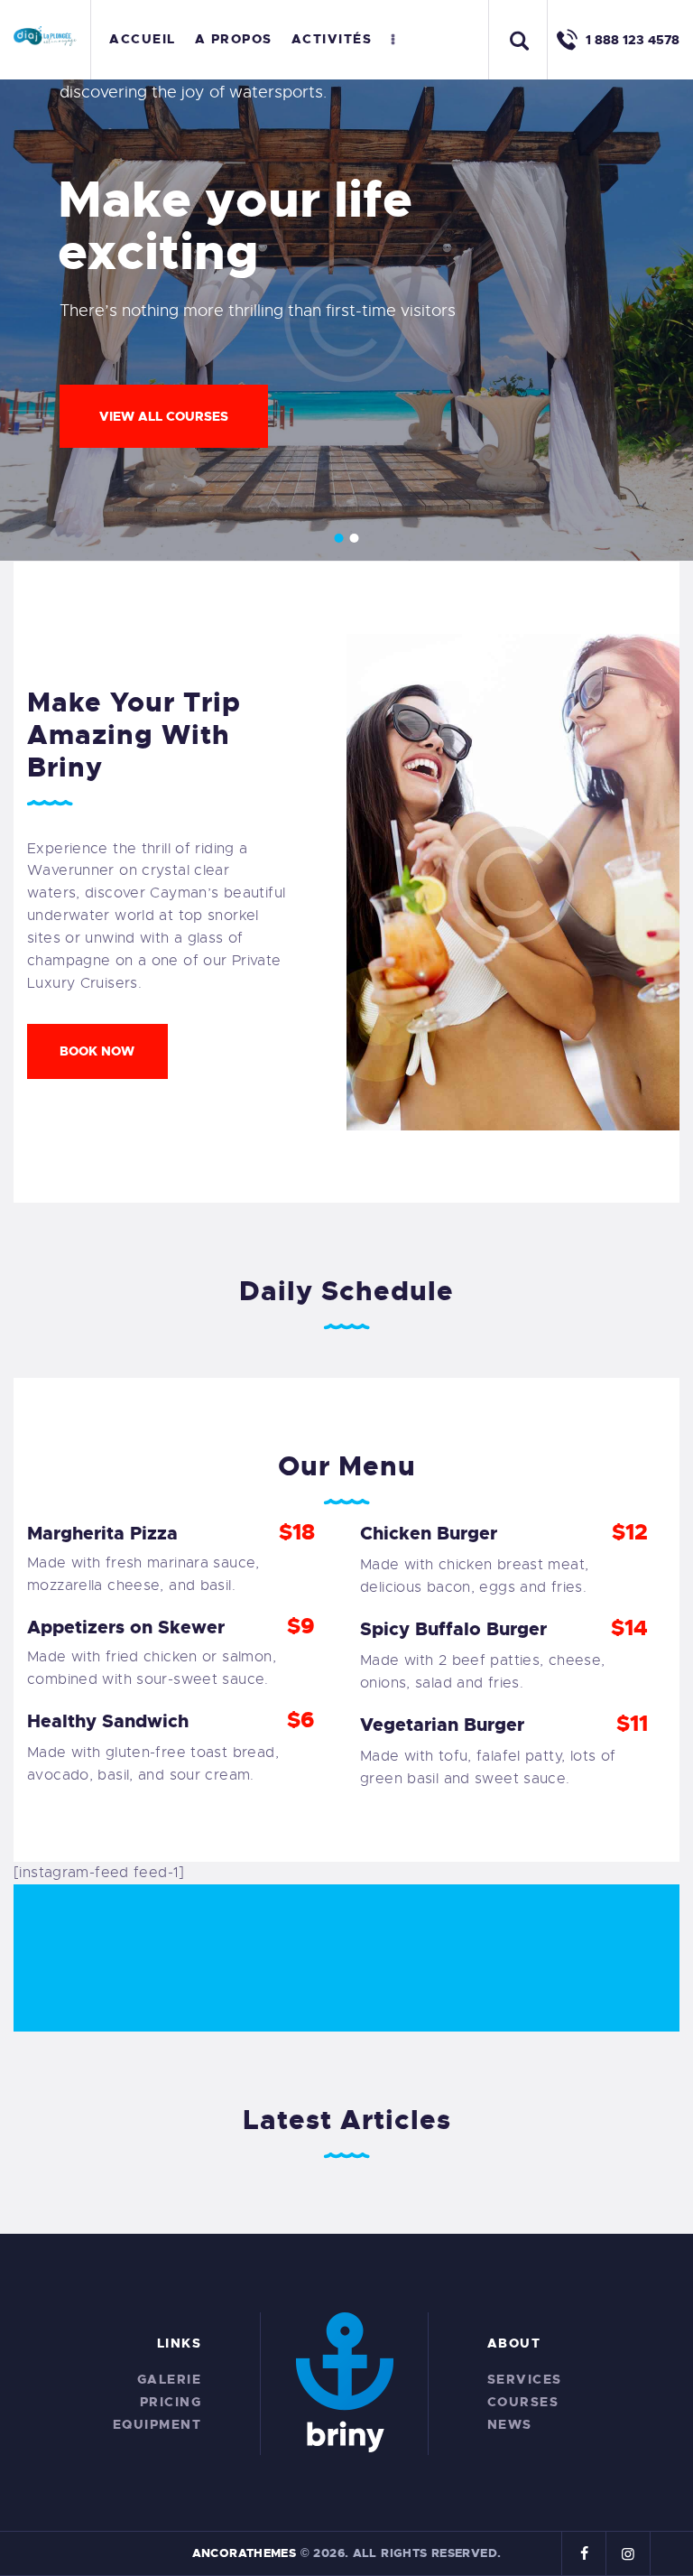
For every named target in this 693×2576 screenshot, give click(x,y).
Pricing (171, 2402)
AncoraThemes (245, 2553)
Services (525, 2379)
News (510, 2424)
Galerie (170, 2379)
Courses (523, 2402)
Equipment (157, 2424)
